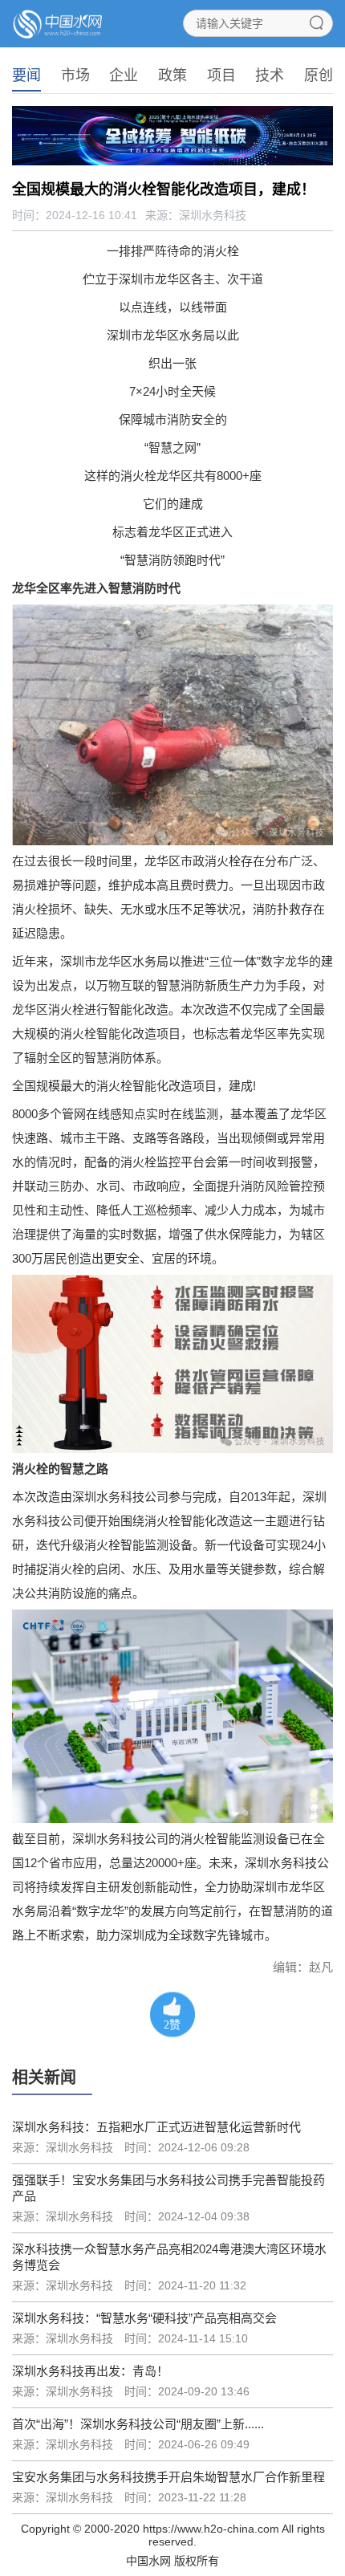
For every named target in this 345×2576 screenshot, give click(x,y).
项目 (221, 75)
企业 (124, 75)
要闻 (26, 75)
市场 (75, 75)
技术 (270, 75)
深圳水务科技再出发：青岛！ (90, 2371)
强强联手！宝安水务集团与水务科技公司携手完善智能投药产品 (168, 2188)
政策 (172, 75)
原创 (319, 75)
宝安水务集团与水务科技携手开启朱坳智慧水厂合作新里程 (168, 2477)
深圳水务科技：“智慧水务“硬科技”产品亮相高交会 (144, 2318)
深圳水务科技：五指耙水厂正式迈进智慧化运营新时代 (156, 2127)
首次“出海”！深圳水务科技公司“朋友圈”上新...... (138, 2424)
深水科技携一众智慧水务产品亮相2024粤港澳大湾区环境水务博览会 (169, 2257)
